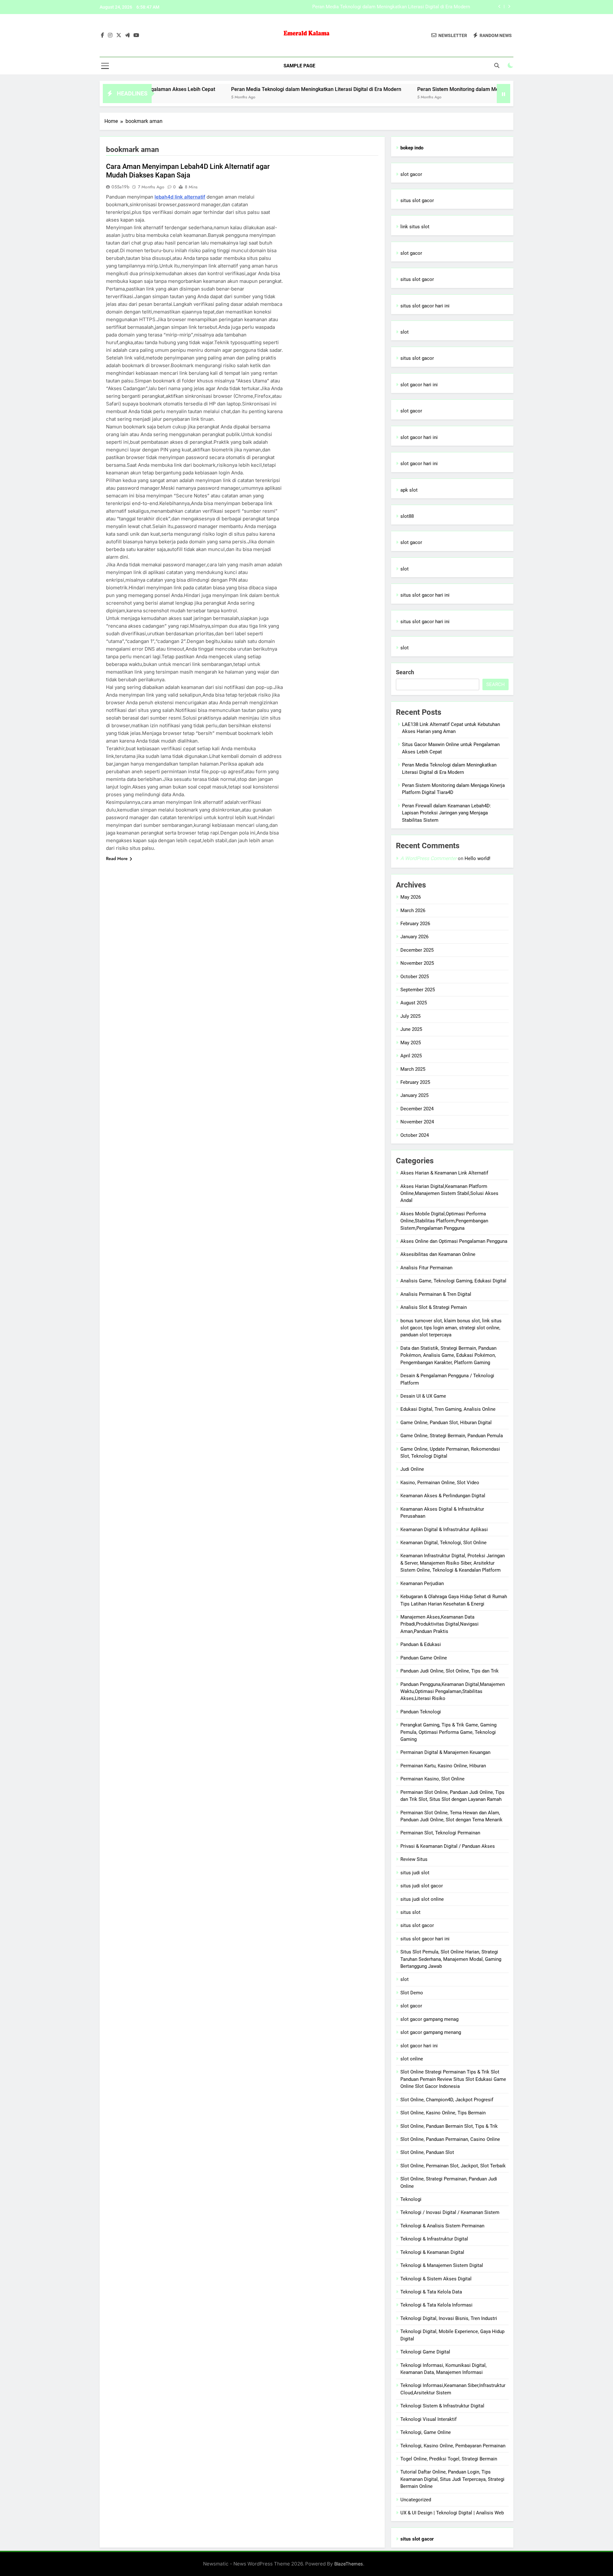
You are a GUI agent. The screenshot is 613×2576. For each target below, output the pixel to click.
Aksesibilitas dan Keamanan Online (438, 1254)
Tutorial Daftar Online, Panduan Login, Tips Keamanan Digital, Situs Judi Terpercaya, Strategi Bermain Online (452, 2479)
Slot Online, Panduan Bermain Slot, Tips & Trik (449, 2126)
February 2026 (415, 924)
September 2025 (418, 990)
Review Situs (414, 1859)
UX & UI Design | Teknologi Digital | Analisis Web (452, 2513)
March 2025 (413, 1069)
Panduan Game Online (424, 1658)
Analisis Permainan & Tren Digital (436, 1294)
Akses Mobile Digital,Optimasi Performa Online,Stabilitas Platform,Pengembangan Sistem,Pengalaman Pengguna (444, 1221)
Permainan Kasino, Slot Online (432, 1779)
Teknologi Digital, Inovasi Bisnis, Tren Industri (449, 2318)
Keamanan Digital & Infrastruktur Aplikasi (444, 1530)
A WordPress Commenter (428, 858)
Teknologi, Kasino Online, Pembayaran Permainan (453, 2446)
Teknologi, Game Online (426, 2432)
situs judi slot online (422, 1899)
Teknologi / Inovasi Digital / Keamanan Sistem (450, 2212)
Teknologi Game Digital (425, 2352)
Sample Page (299, 66)
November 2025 (417, 963)
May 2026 (411, 897)
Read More (117, 858)
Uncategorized (416, 2500)
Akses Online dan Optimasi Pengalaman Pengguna (454, 1241)
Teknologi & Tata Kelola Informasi (436, 2305)
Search (405, 672)
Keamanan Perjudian (422, 1583)
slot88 (407, 516)
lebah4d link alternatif (180, 197)
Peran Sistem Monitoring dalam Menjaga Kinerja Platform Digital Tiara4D (392, 7)
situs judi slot (415, 1873)
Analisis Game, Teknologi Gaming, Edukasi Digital (453, 1281)
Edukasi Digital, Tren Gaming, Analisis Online (448, 1409)
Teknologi (411, 2199)
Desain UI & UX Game (423, 1396)
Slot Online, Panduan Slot (427, 2152)
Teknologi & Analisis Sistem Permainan (442, 2226)
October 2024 (415, 1135)
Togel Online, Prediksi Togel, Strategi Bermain (449, 2459)
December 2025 (417, 950)
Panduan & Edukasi (421, 1644)
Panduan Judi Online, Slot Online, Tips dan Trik (450, 1671)
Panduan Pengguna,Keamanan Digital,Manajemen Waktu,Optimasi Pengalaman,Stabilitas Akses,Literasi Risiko (453, 1692)
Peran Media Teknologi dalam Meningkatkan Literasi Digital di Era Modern (242, 89)
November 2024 (417, 1122)
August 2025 (414, 1003)
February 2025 (415, 1082)
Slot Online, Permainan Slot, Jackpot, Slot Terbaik (453, 2166)
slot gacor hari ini (419, 385)
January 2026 (414, 937)
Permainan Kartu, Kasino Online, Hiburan (443, 1766)
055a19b (120, 187)
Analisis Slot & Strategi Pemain (434, 1307)
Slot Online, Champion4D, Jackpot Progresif (447, 2100)
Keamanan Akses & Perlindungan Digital (443, 1496)
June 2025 (411, 1029)
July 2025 (410, 1016)
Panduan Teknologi (421, 1712)
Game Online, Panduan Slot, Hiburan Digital (446, 1423)
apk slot (409, 490)
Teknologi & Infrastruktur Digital (434, 2239)
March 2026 (413, 910)
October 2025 (415, 977)
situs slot (410, 1912)
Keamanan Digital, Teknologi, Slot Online (443, 1543)
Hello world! (477, 858)
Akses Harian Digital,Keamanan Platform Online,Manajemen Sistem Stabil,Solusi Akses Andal (449, 1194)
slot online (412, 2059)
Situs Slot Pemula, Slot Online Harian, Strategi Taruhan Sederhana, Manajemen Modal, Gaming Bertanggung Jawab (451, 1959)
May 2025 (411, 1043)
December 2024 (417, 1109)
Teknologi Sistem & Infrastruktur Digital (442, 2406)
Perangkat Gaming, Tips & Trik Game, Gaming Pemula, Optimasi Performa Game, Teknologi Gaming (448, 1732)
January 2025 (414, 1095)
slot (405, 332)
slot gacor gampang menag (429, 2019)
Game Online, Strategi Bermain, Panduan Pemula (452, 1436)
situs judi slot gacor (422, 1886)
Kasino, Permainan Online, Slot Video (440, 1483)
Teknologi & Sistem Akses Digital (436, 2279)
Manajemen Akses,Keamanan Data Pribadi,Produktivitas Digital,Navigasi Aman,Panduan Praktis (439, 1624)
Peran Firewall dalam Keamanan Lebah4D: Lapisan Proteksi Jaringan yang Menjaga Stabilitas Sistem (447, 813)
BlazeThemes (349, 2564)
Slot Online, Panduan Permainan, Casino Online (450, 2139)
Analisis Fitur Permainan (426, 1268)
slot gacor (411, 174)
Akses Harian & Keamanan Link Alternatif (444, 1173)
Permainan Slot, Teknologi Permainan (440, 1833)
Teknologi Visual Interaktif (428, 2419)
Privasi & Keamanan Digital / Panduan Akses (448, 1846)
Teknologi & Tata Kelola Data (431, 2292)
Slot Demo (412, 1993)
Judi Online (412, 1469)
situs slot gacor (417, 200)
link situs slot (415, 227)
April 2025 (411, 1056)
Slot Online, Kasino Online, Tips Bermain (443, 2113)
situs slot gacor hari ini (425, 306)
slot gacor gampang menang (431, 2032)
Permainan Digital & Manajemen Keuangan (445, 1752)
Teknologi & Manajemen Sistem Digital (442, 2265)
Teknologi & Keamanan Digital (432, 2252)
